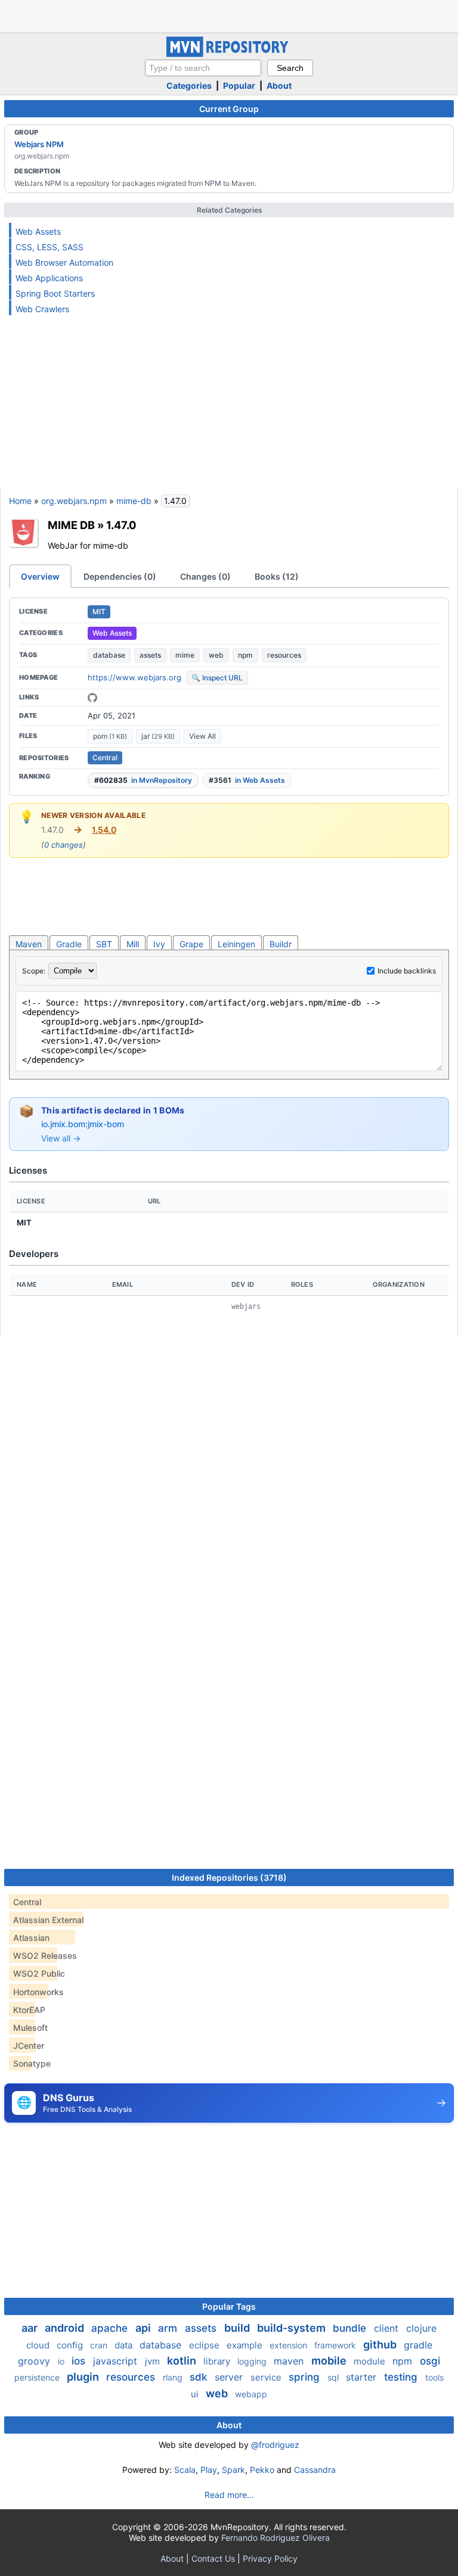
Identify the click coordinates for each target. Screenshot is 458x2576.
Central (105, 757)
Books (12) (277, 576)
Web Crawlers (42, 309)
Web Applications (49, 278)
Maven (29, 944)
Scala (185, 2470)
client (388, 2328)
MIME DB (71, 525)
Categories (189, 85)
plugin (84, 2377)
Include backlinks (407, 971)
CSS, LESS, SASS (49, 247)
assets (150, 655)
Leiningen (236, 944)
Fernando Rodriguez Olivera (276, 2538)
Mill (133, 944)
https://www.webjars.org (134, 677)
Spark (233, 2470)
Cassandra (315, 2470)
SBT (104, 944)
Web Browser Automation (64, 262)
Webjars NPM (39, 144)
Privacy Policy (270, 2558)
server (230, 2377)
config (71, 2345)
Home (20, 501)
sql (334, 2377)
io (62, 2361)
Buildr (281, 944)
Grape (191, 944)
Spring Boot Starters (55, 293)
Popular (239, 85)
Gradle (69, 944)
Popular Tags (229, 2306)
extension (290, 2345)
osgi (430, 2361)
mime (185, 655)
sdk (200, 2377)
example (246, 2345)
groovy (35, 2361)
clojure (421, 2328)
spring (306, 2377)
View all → (61, 1138)
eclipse (205, 2345)
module (371, 2361)
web (216, 655)
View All (202, 736)
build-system (293, 2328)
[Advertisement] (229, 15)
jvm (154, 2361)
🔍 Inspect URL (217, 678)
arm (169, 2328)
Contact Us (213, 2558)
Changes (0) (205, 576)
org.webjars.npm (74, 501)
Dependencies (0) (120, 576)
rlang (174, 2377)
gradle (418, 2345)
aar (31, 2328)
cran (100, 2345)
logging (253, 2361)
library (218, 2361)
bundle (351, 2328)
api (144, 2328)
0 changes (64, 845)
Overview (40, 576)
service (267, 2377)
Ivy (159, 944)
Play (209, 2470)
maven (290, 2361)
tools (434, 2377)
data (125, 2345)
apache (111, 2328)
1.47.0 (121, 525)
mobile (330, 2361)
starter (363, 2377)
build (238, 2328)
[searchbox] (203, 68)
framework (336, 2345)
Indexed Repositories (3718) (229, 1877)
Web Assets (38, 231)
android (66, 2328)
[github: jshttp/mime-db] (92, 698)
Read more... (229, 2495)
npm (245, 655)
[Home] (229, 54)
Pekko (262, 2470)
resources (284, 655)
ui (196, 2394)
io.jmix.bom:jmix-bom (83, 1124)
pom (110, 736)
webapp (251, 2394)
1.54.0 (104, 830)
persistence (38, 2377)
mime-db (134, 501)
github (381, 2345)
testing (402, 2377)
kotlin (183, 2361)
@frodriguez (275, 2445)
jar (158, 736)
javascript (117, 2361)
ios (80, 2361)
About (279, 85)
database (109, 655)
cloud (39, 2345)
